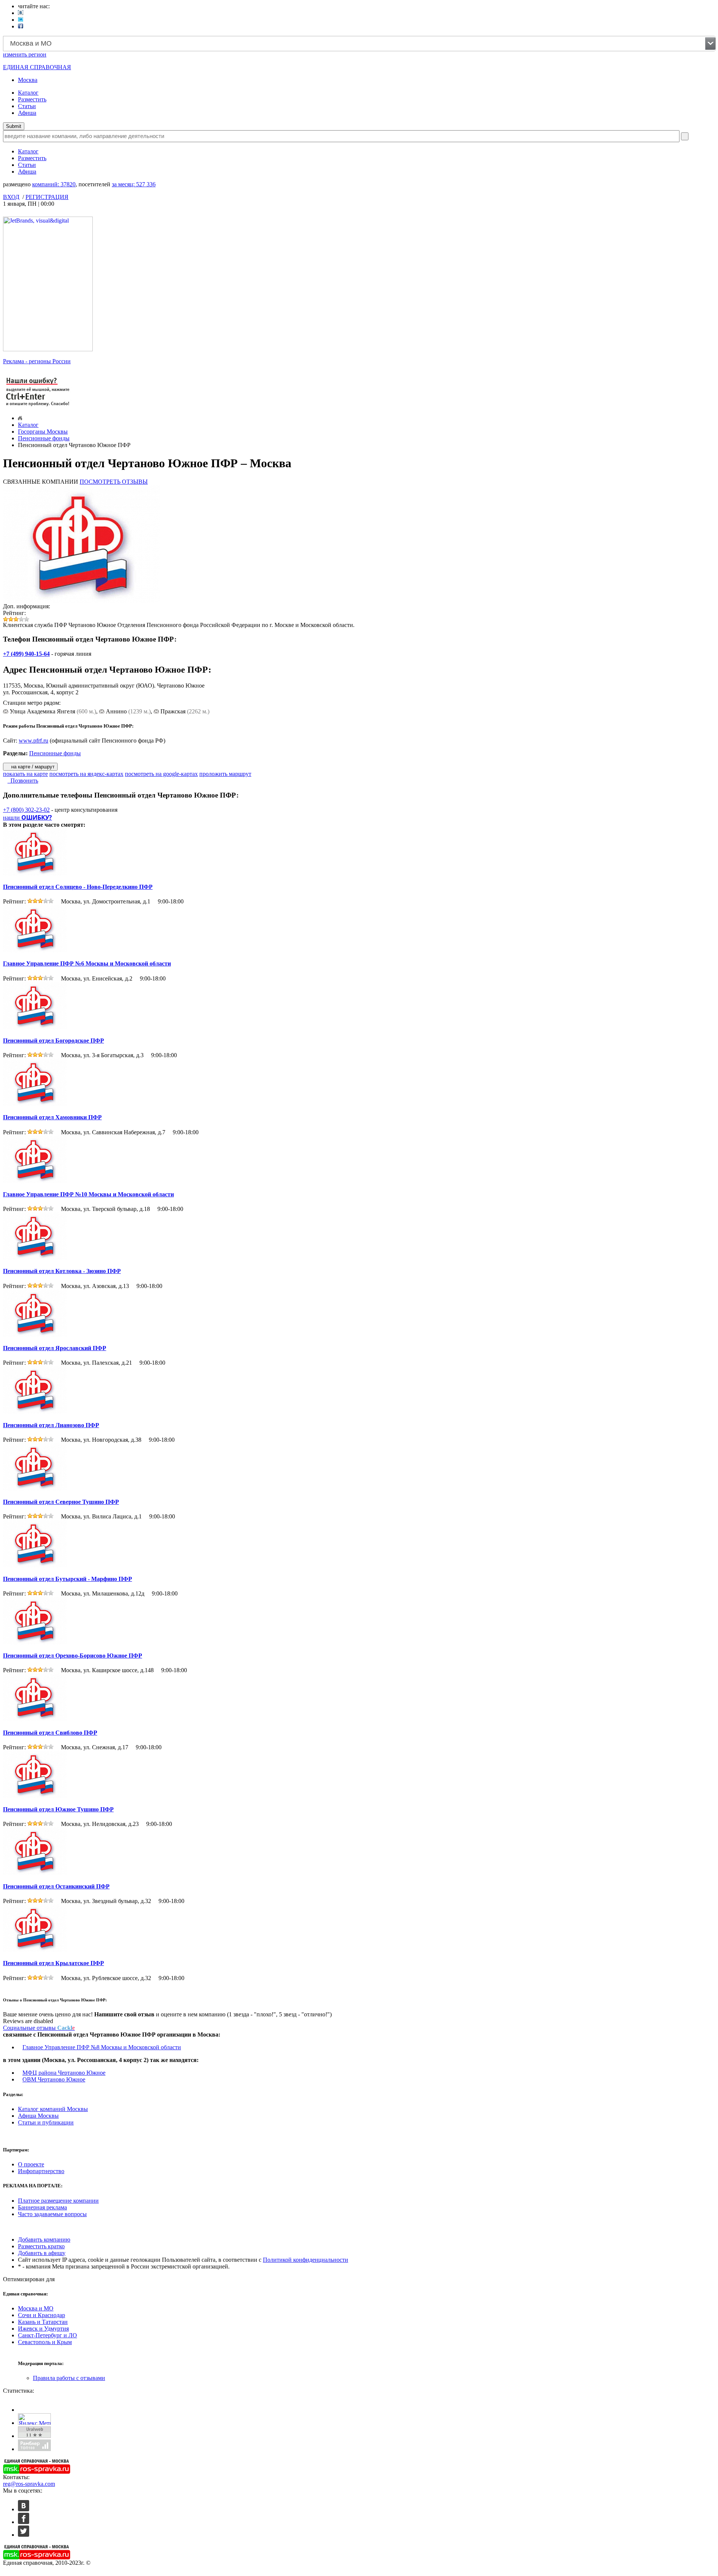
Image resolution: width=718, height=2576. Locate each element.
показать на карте (25, 774)
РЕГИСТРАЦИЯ (47, 197)
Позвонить (23, 781)
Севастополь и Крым (45, 2342)
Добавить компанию (44, 2240)
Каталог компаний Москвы (53, 2109)
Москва (28, 80)
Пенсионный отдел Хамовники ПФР (52, 1117)
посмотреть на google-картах (161, 774)
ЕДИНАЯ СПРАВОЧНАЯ (37, 67)
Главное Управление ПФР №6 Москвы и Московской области (87, 963)
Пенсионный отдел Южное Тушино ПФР (58, 1809)
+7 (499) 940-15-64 (26, 654)
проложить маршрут (225, 774)
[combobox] (359, 44)
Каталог (28, 93)
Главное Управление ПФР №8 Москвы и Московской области (102, 2047)
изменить (25, 54)
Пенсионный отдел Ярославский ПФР (55, 1348)
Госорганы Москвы (43, 432)
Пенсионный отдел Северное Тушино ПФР (61, 1502)
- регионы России (37, 361)
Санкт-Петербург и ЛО (47, 2335)
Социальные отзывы (39, 2028)
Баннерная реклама (42, 2207)
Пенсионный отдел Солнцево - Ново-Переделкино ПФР (78, 887)
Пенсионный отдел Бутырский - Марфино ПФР (67, 1579)
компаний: (54, 184)
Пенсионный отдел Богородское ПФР (53, 1041)
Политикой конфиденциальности (306, 2260)
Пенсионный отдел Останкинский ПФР (56, 1886)
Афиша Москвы (38, 2116)
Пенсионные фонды (44, 438)
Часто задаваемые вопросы (52, 2214)
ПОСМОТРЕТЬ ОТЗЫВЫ (114, 482)
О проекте (31, 2164)
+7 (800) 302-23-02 (26, 810)
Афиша (27, 113)
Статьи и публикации (46, 2122)
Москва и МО (36, 2308)
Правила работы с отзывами (69, 2378)
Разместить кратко (41, 2246)
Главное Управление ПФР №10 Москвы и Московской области (88, 1194)
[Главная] (20, 418)
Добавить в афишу (42, 2253)
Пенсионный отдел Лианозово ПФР (51, 1425)
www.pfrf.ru (33, 741)
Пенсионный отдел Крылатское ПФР (53, 1963)
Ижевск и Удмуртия (43, 2329)
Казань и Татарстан (43, 2322)
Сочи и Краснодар (42, 2315)
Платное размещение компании (58, 2201)
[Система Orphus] (38, 407)
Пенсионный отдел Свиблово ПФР (50, 1733)
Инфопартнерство (41, 2171)
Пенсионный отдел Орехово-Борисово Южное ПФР (73, 1656)
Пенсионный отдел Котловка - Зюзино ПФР (62, 1271)
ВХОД (11, 197)
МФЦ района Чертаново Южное (64, 2073)
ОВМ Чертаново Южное (54, 2079)
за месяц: (134, 184)
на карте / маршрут (32, 767)
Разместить (32, 99)
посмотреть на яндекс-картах (86, 774)
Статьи (27, 106)
